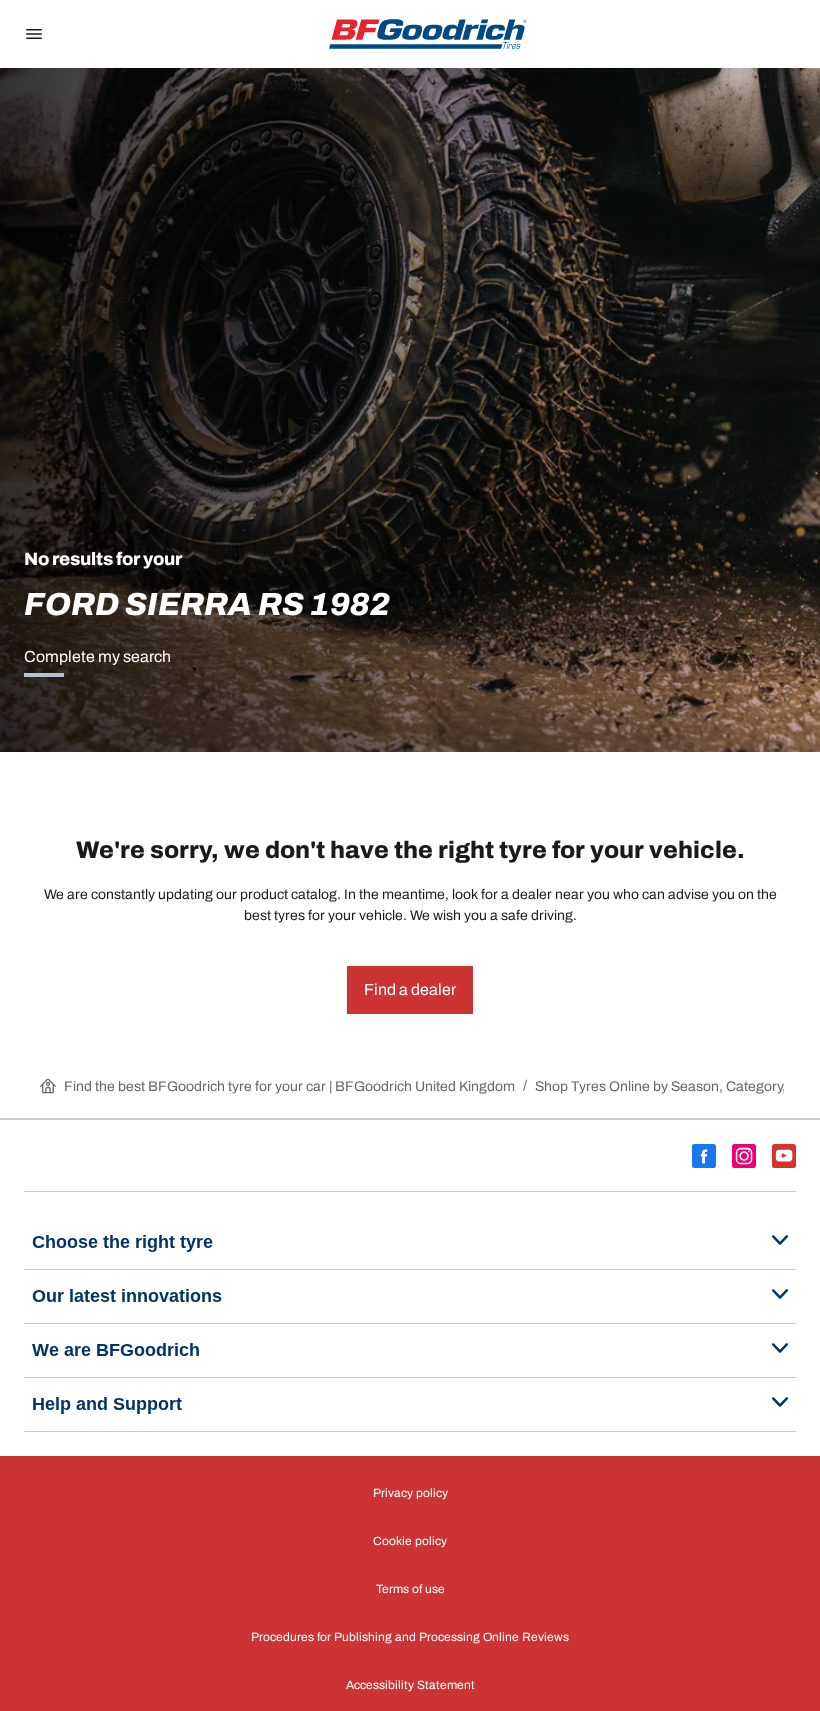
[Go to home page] (428, 34)
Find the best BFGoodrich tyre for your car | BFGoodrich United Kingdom (289, 1086)
